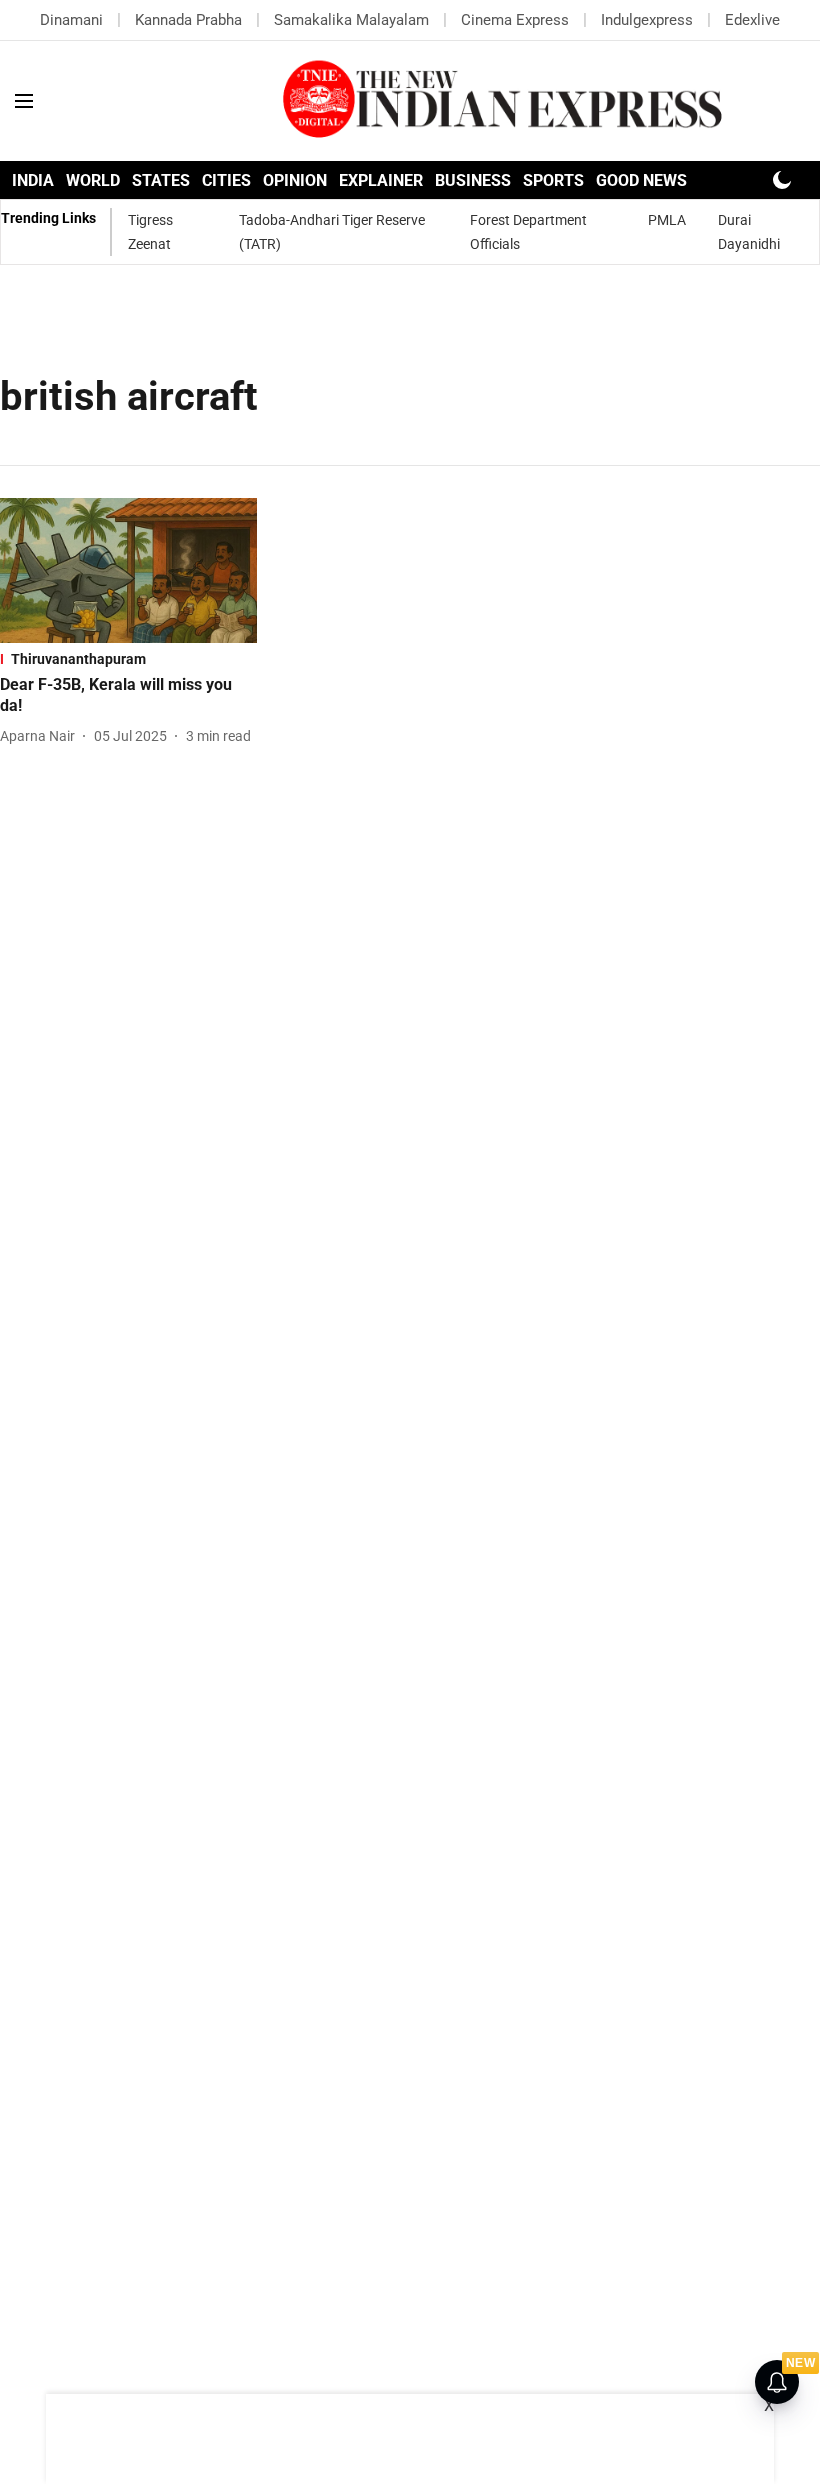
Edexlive (752, 20)
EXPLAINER (381, 180)
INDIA (33, 180)
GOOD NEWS (641, 180)
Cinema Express (515, 20)
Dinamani (71, 20)
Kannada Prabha (188, 20)
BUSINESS (473, 180)
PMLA (667, 220)
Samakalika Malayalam (351, 20)
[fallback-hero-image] (128, 570)
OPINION (295, 180)
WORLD (93, 180)
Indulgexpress (647, 20)
